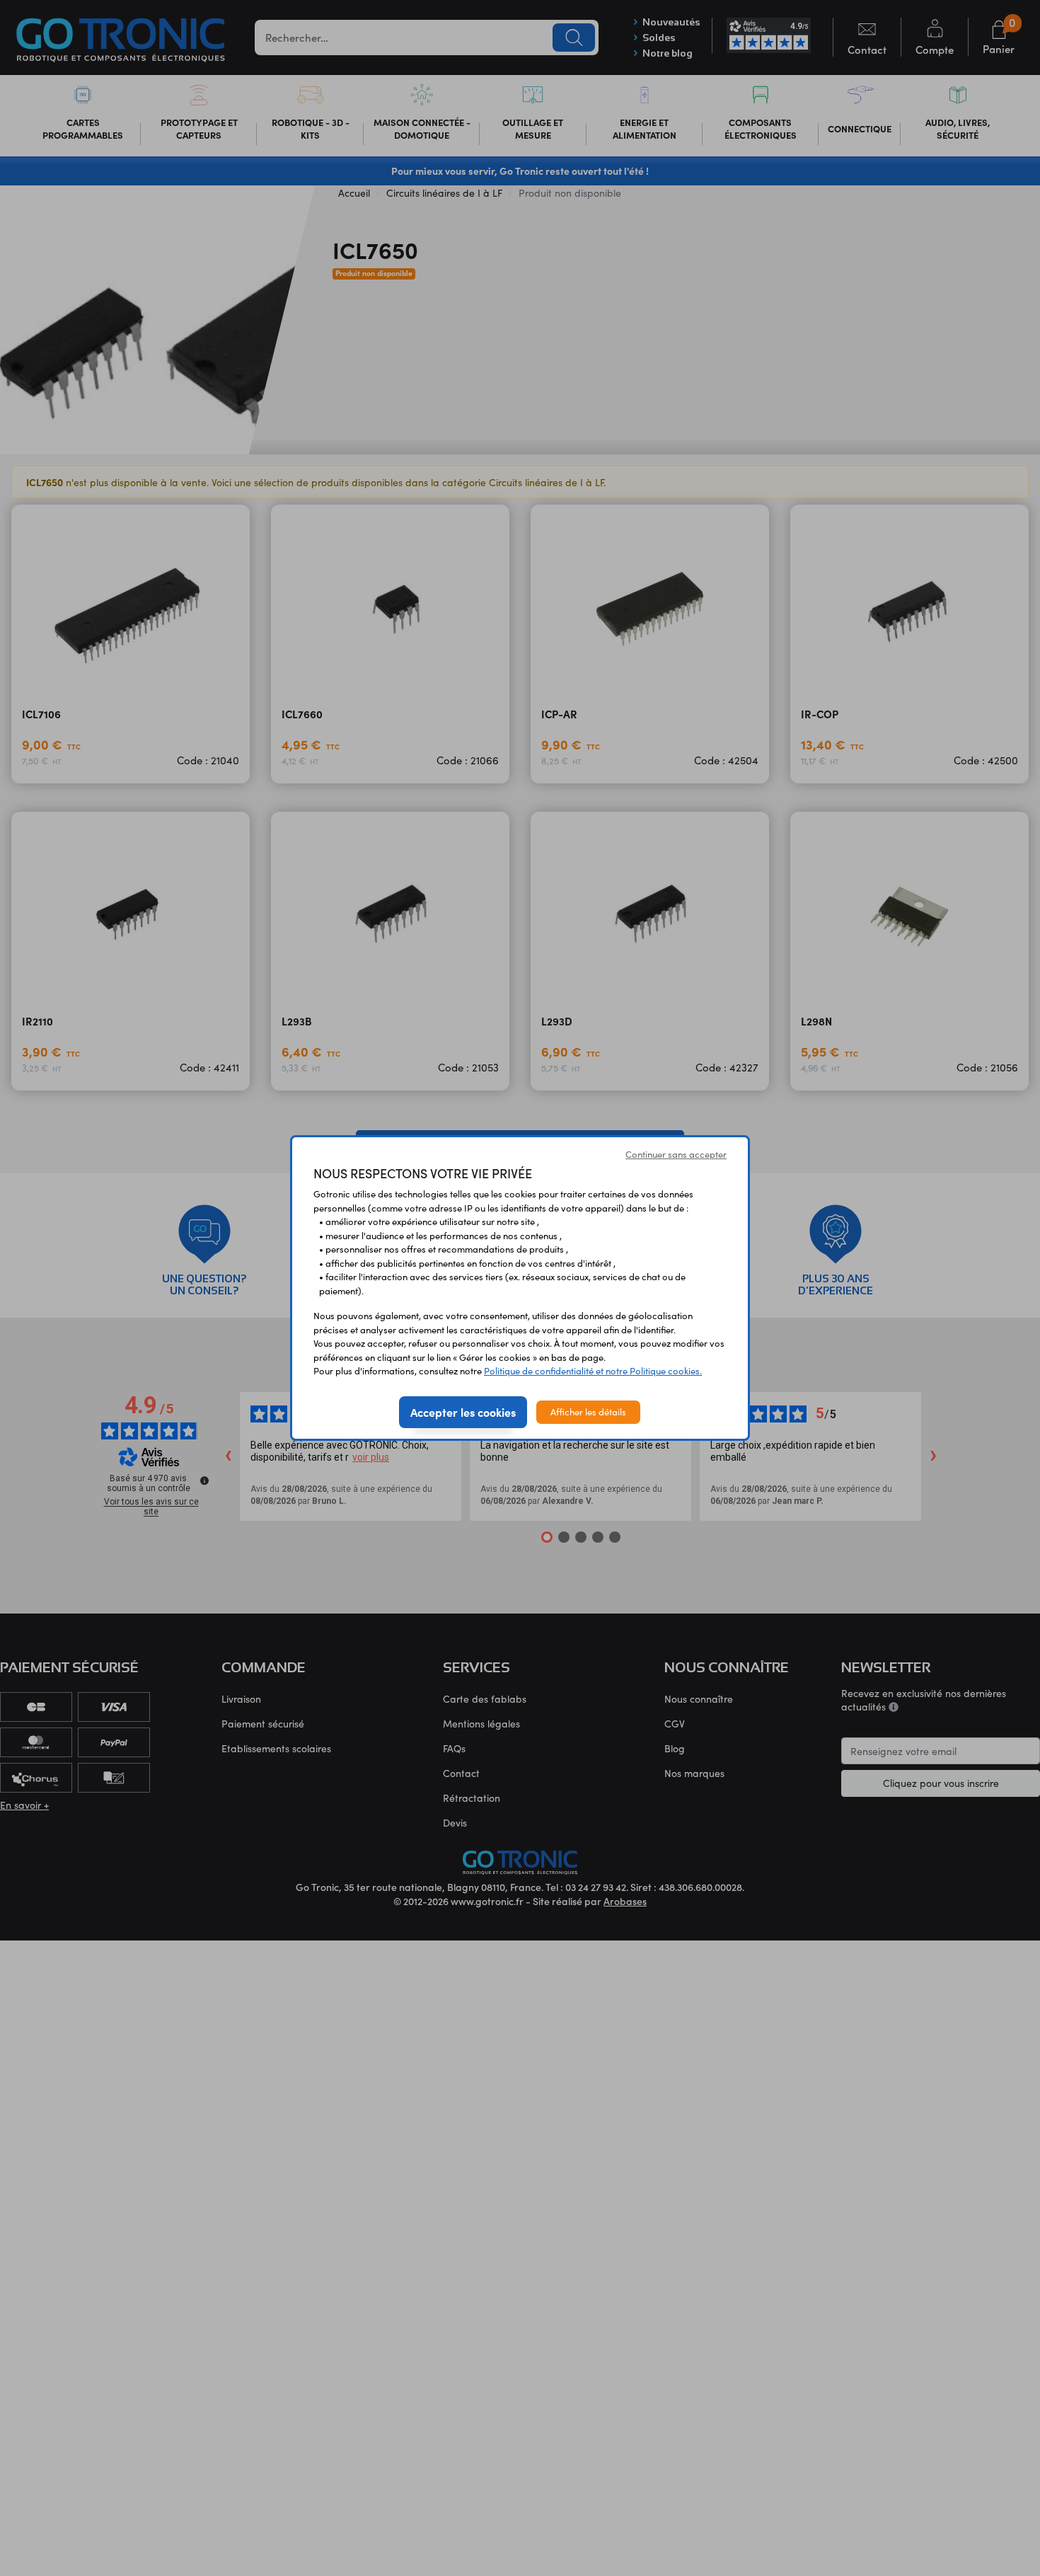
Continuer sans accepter (676, 1154)
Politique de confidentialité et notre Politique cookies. (593, 1371)
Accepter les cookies (463, 1412)
